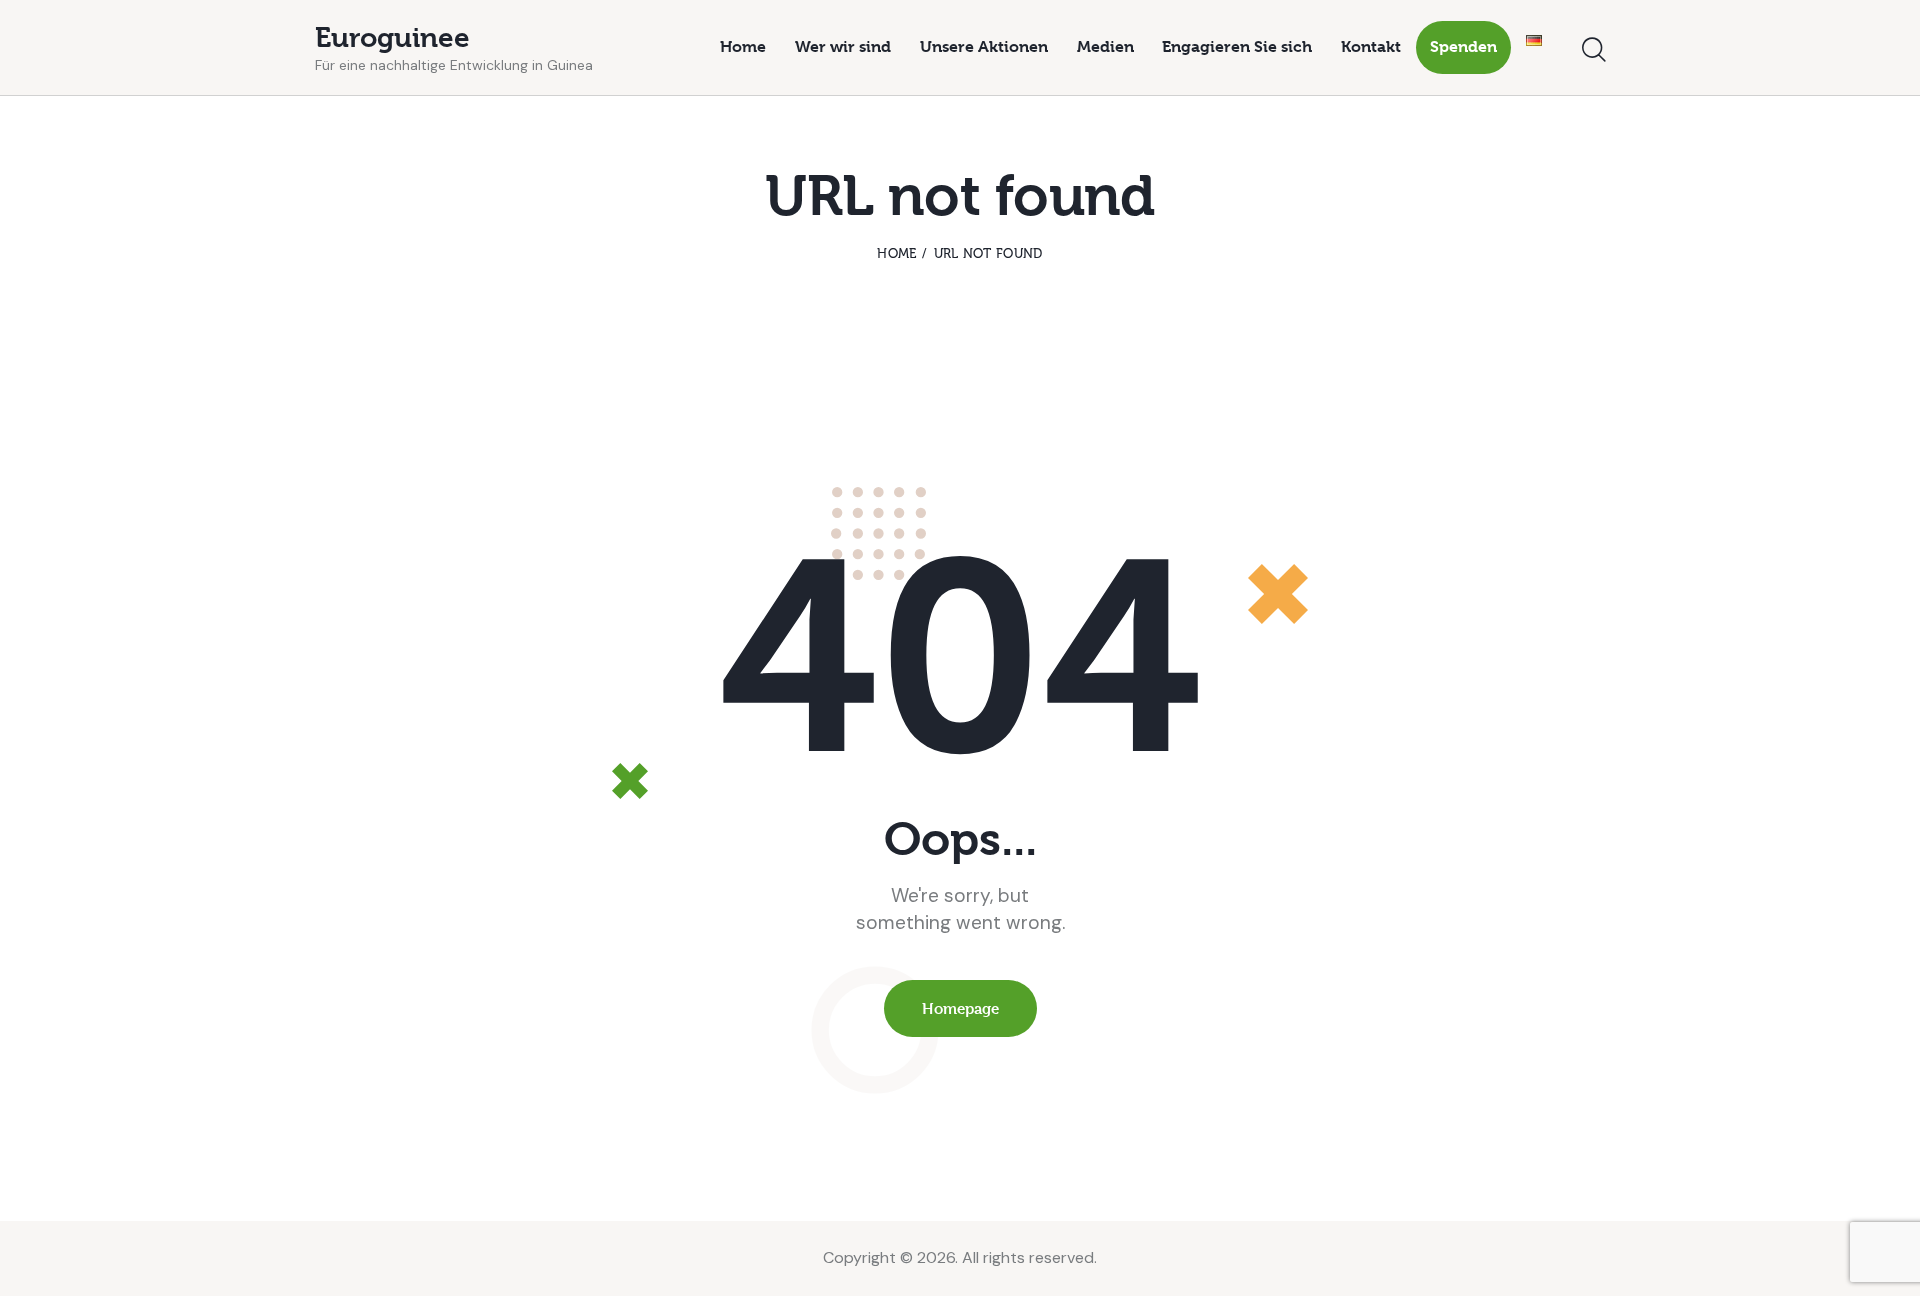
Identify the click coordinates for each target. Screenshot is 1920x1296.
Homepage (960, 1008)
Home (896, 253)
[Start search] (1594, 50)
